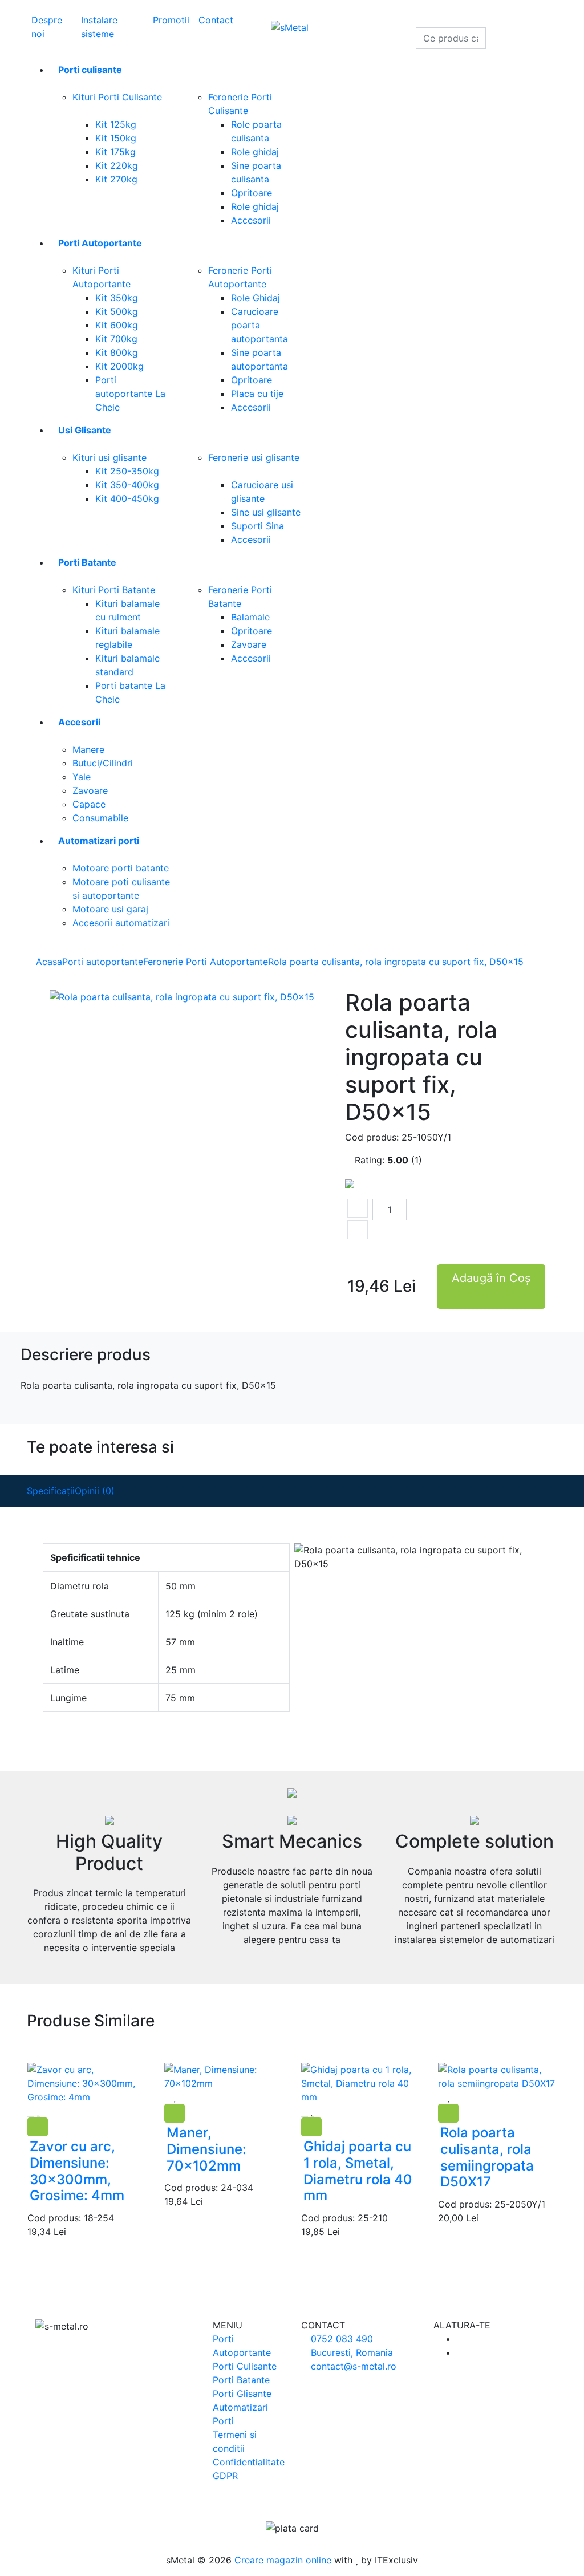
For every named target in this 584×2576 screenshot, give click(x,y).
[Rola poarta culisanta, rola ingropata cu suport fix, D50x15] (182, 996)
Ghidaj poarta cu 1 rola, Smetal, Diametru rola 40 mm (358, 2171)
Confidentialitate (249, 2462)
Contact (216, 20)
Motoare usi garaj (110, 909)
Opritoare (252, 193)
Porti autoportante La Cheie (130, 394)
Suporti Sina (257, 526)
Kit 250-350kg (127, 471)
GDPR (225, 2476)
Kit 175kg (115, 152)
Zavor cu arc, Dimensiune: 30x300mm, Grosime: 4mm (77, 2171)
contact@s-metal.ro (352, 2366)
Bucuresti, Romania (350, 2352)
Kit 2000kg (119, 366)
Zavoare (249, 644)
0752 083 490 (340, 2339)
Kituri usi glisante (109, 457)
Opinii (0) (95, 1491)
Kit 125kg (116, 124)
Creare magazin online (283, 2560)
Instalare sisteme (99, 27)
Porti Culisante (245, 2366)
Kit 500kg (117, 311)
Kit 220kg (117, 165)
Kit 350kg (117, 298)
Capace (89, 804)
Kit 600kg (117, 325)
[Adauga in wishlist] (38, 2111)
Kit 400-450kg (127, 498)
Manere (88, 749)
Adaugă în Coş (491, 1278)
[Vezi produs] (31, 2111)
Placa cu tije (257, 394)
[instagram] (460, 2352)
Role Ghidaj (255, 298)
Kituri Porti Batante (114, 590)
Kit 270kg (116, 179)
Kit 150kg (116, 138)
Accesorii (251, 220)
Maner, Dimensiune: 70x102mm (206, 2149)
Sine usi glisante (266, 512)
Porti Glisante (242, 2394)
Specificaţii (51, 1491)
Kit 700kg (116, 339)
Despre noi (47, 27)
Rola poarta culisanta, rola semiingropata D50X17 (487, 2157)
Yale (82, 777)
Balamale (250, 617)
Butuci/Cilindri (103, 763)
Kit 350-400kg (127, 485)
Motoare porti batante (121, 868)
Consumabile (100, 818)
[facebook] (460, 2339)
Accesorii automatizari (121, 923)
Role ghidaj (255, 152)
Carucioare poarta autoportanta (259, 325)
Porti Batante (241, 2380)
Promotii (171, 20)
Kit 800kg (117, 352)
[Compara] (46, 2111)
